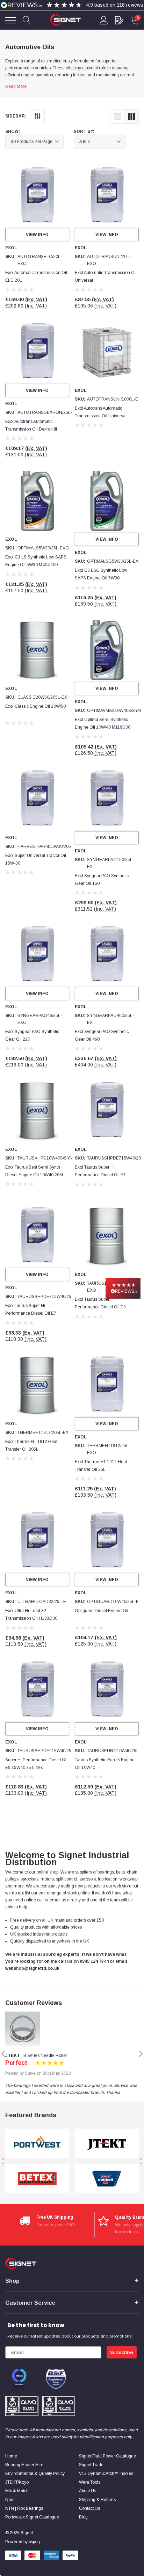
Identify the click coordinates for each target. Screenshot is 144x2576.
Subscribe (122, 2352)
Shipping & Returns (97, 2500)
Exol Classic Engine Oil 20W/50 (35, 706)
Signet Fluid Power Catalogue (107, 2456)
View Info (37, 235)
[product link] (37, 196)
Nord (10, 2500)
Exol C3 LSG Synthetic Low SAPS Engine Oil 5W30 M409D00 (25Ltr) (101, 578)
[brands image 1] (37, 2144)
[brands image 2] (37, 2179)
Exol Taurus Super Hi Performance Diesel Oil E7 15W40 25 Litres (31, 1313)
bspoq (34, 2542)
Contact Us (89, 2508)
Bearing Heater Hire (24, 2465)
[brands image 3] (107, 2144)
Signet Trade (91, 2465)
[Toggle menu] (10, 20)
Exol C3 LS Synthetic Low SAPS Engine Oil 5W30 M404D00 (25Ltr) (36, 565)
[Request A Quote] (119, 20)
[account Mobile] (104, 20)
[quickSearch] (27, 20)
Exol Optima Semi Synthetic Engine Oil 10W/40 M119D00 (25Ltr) (103, 727)
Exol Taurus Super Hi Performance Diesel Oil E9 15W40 (100, 1307)
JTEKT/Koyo (17, 2482)
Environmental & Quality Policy (35, 2474)
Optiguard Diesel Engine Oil (102, 1611)
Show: (13, 131)
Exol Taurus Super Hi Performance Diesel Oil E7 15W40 (100, 1175)
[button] (123, 1288)
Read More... (17, 86)
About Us (88, 2491)
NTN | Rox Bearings (24, 2508)
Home (11, 2456)
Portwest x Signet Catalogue (32, 2517)
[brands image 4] (107, 2179)
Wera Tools (90, 2482)
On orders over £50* (56, 2225)
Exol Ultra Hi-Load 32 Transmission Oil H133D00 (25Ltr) (31, 1618)
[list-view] (117, 116)
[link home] (66, 20)
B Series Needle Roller (45, 2056)
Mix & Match (17, 2491)
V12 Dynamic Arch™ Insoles (106, 2474)
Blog (83, 2517)
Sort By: (84, 131)
